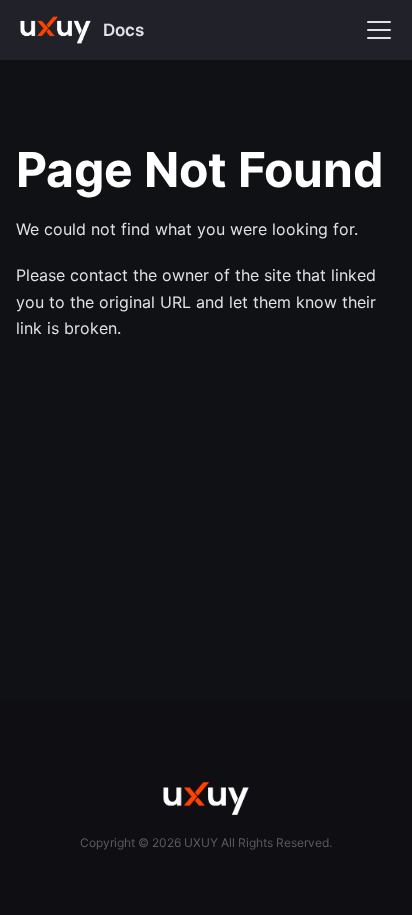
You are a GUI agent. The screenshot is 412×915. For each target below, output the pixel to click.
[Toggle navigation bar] (379, 30)
